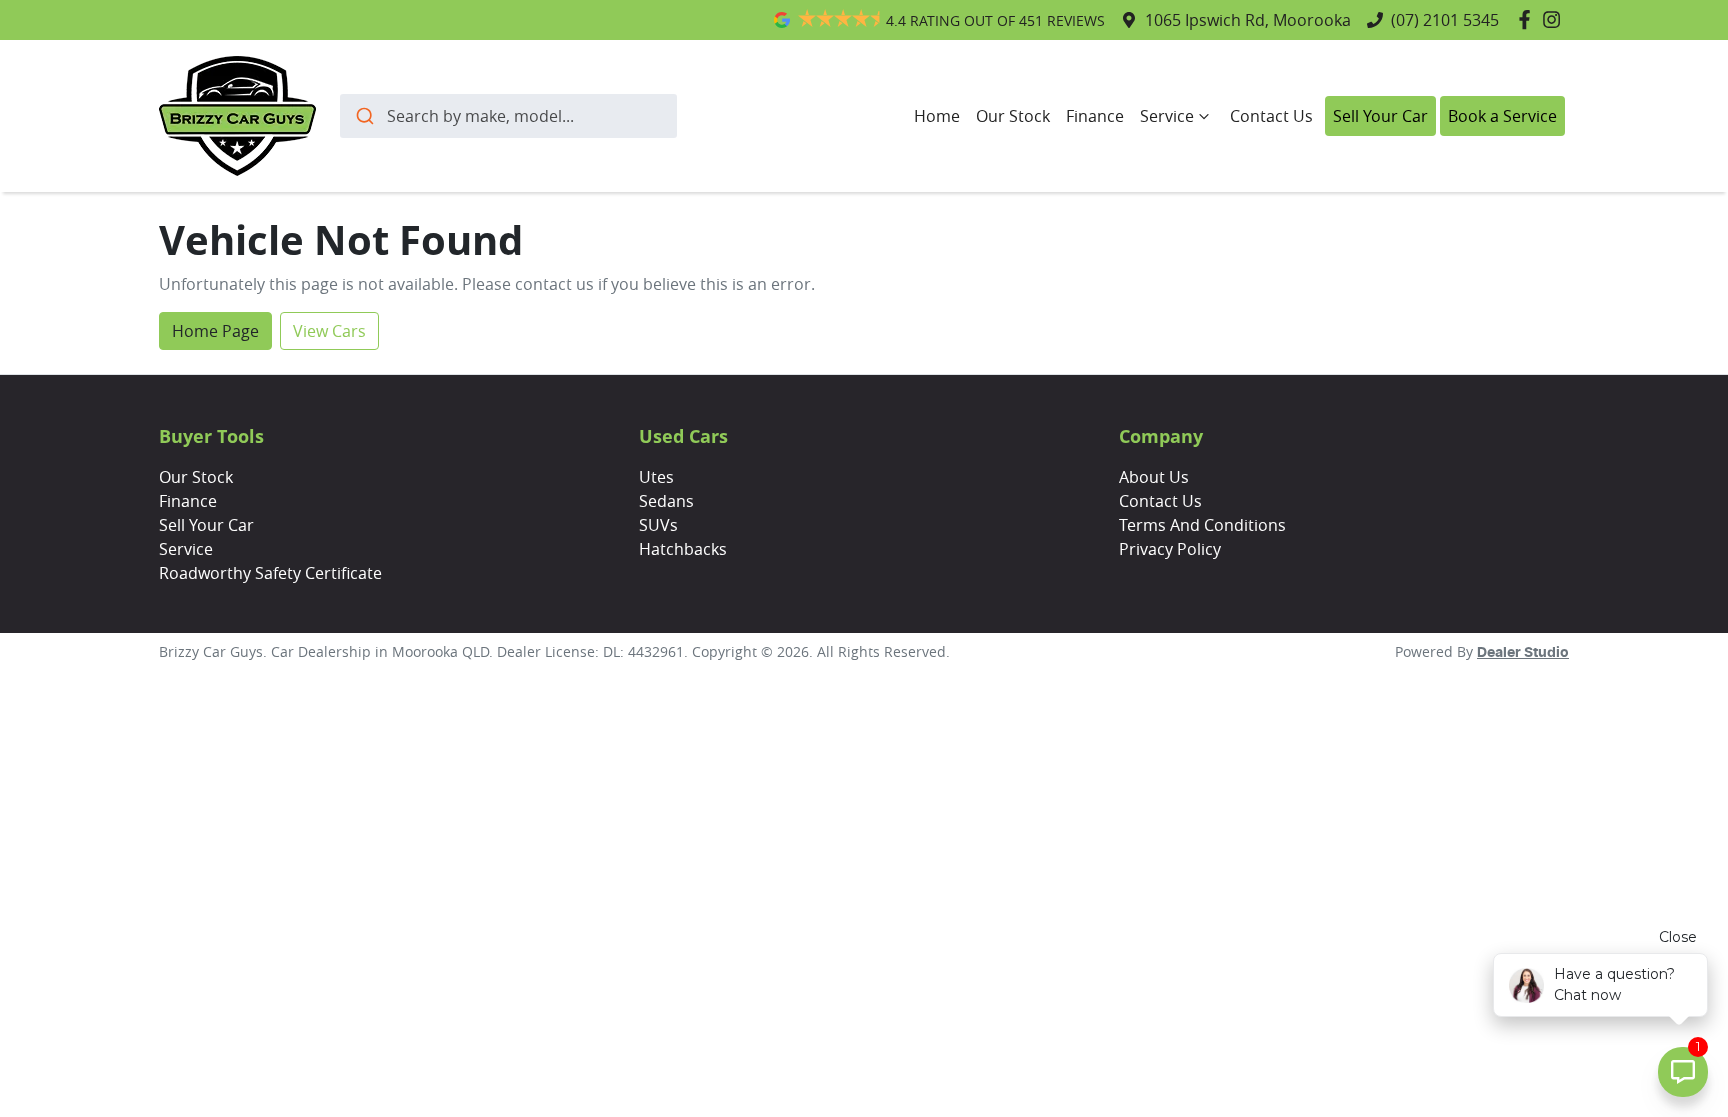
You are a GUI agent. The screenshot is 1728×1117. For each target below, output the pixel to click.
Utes (656, 477)
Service (1167, 116)
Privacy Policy (1170, 549)
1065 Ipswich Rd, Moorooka (1248, 20)
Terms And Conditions (1202, 525)
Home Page (215, 331)
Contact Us (1271, 116)
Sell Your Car (1380, 116)
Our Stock (1013, 116)
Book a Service (1502, 116)
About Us (1154, 477)
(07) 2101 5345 (1445, 20)
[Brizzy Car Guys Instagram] (1555, 19)
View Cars (329, 331)
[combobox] (508, 116)
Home (937, 116)
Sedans (666, 501)
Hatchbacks (683, 549)
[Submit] (363, 116)
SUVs (658, 525)
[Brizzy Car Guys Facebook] (1528, 19)
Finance (1095, 116)
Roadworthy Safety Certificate (270, 573)
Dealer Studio (1523, 653)
